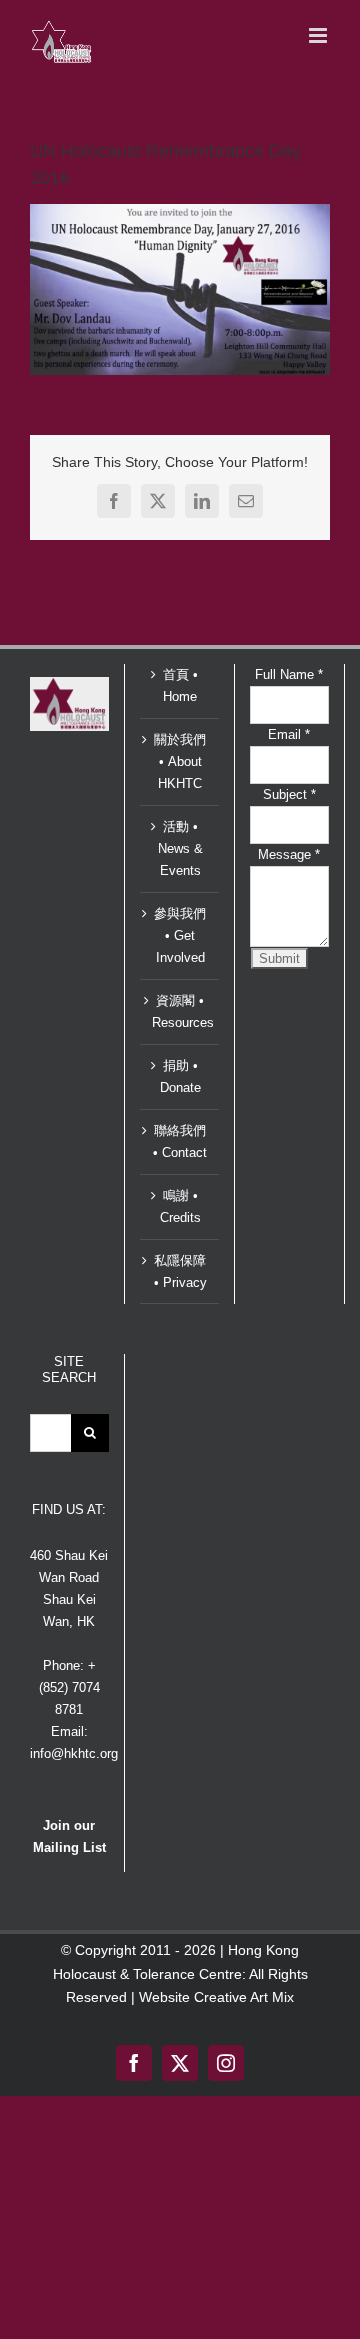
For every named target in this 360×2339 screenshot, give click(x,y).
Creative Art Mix (244, 1997)
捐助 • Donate (180, 1076)
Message (289, 854)
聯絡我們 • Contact (180, 1141)
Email (289, 734)
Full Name (289, 674)
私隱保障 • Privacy (180, 1271)
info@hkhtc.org (74, 1753)
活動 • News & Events (180, 848)
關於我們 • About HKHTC (180, 761)
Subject (289, 794)
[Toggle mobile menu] (319, 35)
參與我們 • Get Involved (180, 935)
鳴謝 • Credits (180, 1206)
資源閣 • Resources (180, 1011)
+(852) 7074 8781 (69, 1687)
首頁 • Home (180, 685)
